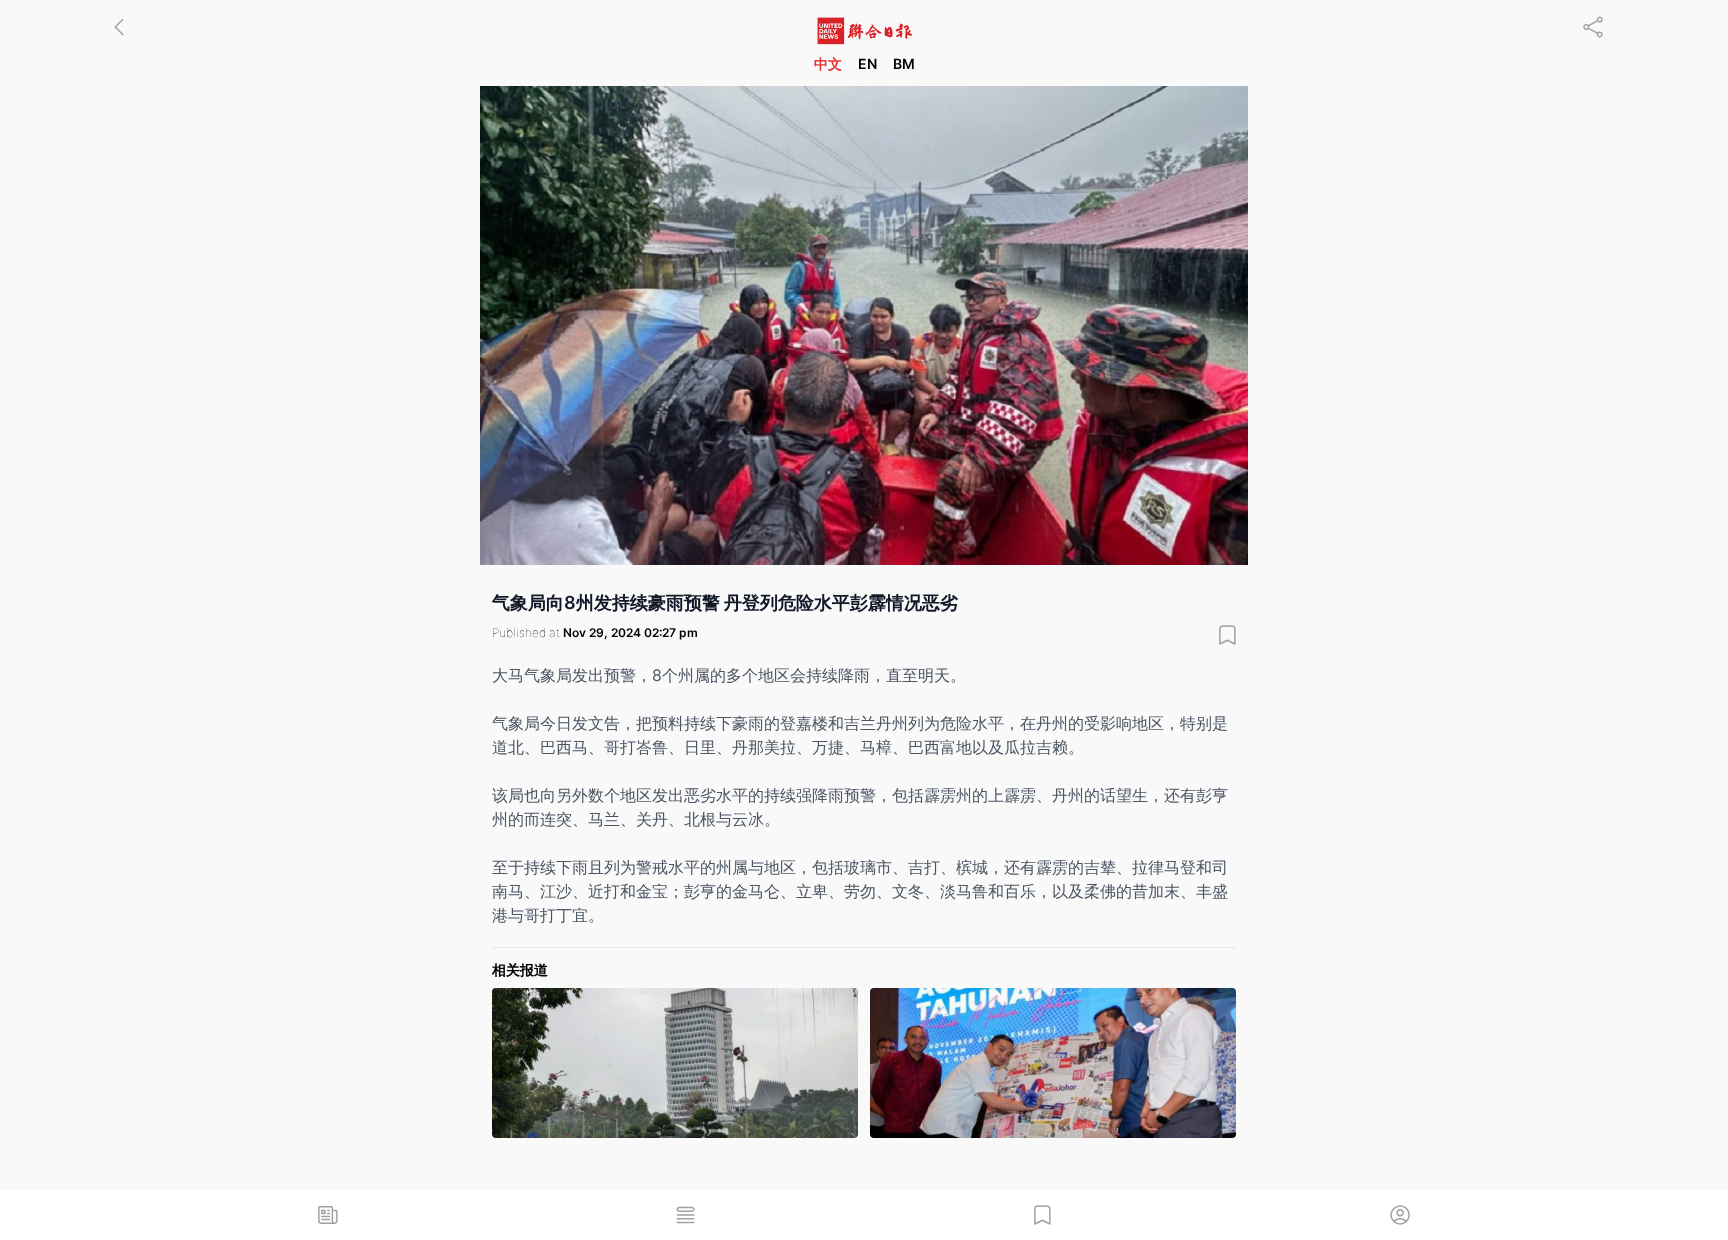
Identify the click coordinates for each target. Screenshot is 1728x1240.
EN (867, 63)
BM (904, 63)
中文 (828, 63)
